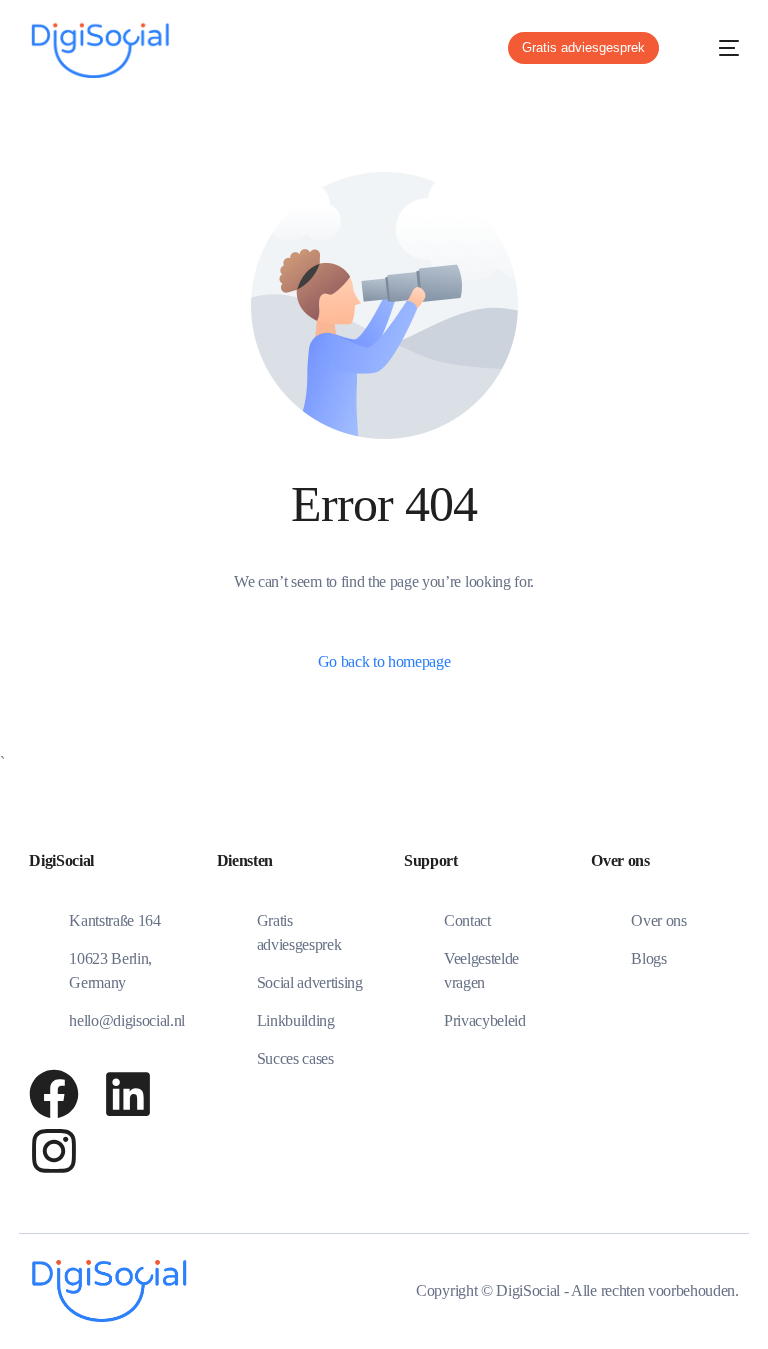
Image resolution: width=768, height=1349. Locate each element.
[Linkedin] (128, 1094)
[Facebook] (54, 1094)
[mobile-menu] (715, 48)
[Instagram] (54, 1151)
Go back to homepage (384, 661)
